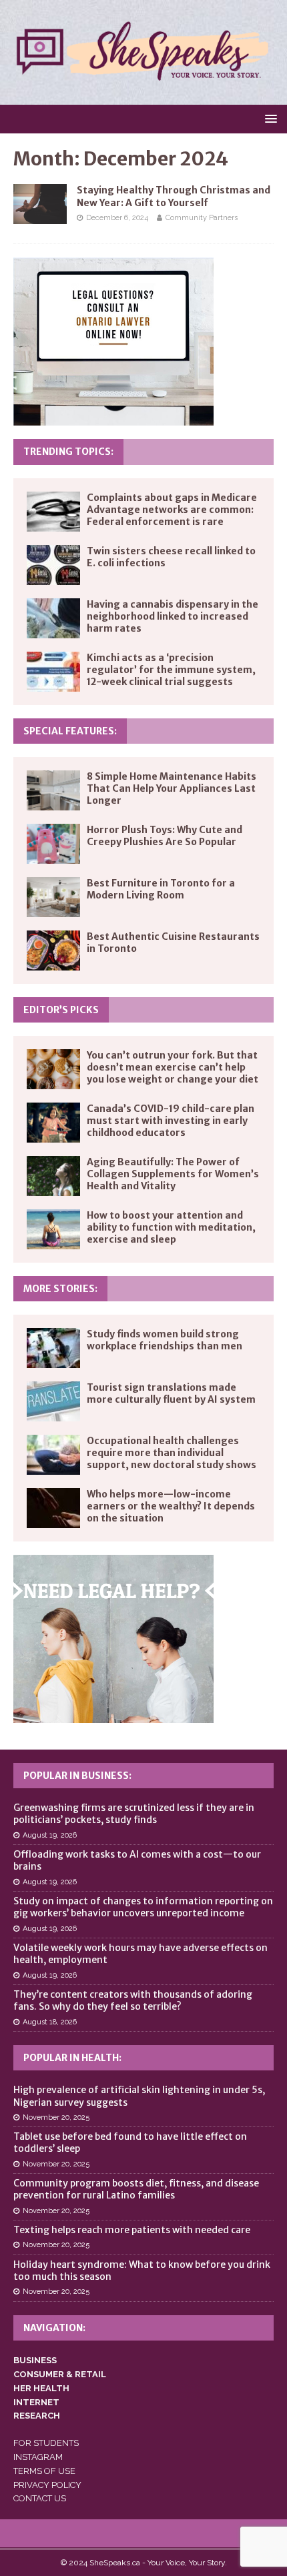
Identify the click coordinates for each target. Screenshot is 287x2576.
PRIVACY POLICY (47, 2485)
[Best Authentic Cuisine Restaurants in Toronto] (53, 950)
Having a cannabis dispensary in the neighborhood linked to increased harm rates (173, 616)
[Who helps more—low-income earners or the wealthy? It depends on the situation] (53, 1508)
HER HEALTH (41, 2388)
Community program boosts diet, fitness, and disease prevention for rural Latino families (136, 2189)
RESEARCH (37, 2416)
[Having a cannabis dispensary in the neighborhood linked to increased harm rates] (53, 618)
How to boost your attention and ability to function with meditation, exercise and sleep (171, 1227)
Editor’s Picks (61, 1010)
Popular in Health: (72, 2058)
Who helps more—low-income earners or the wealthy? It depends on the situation (171, 1506)
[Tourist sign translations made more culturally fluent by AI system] (53, 1401)
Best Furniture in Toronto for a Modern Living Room (161, 889)
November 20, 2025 (56, 2117)
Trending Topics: (68, 452)
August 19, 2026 (50, 1835)
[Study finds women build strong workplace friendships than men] (53, 1348)
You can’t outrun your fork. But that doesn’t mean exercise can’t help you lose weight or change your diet (173, 1067)
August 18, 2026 (50, 2022)
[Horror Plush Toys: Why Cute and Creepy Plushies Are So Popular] (53, 844)
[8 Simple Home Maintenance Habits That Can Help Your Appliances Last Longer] (53, 790)
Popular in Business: (77, 1776)
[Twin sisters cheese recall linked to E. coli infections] (53, 565)
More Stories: (60, 1289)
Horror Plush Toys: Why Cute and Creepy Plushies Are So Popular (165, 836)
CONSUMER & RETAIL (60, 2374)
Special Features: (70, 731)
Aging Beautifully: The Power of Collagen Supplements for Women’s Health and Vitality (173, 1174)
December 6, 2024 (117, 218)
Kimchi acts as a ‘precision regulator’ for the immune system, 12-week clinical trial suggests (171, 670)
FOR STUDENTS (46, 2443)
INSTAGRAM (38, 2457)
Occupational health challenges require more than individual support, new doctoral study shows (172, 1453)
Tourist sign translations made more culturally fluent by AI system (171, 1393)
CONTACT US (40, 2498)
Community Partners (202, 218)
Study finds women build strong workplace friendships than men (165, 1340)
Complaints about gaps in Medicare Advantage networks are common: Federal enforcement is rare (172, 510)
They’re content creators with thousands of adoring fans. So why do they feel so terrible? (133, 2000)
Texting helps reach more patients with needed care (132, 2230)
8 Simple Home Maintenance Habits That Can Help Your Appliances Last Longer (172, 788)
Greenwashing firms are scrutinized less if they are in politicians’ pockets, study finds (134, 1814)
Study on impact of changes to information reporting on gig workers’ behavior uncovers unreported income (143, 1907)
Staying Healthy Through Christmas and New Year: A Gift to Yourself (174, 196)
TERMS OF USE (44, 2471)
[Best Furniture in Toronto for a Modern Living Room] (53, 897)
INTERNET (36, 2402)
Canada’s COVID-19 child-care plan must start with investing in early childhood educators (171, 1121)
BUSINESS (35, 2360)
